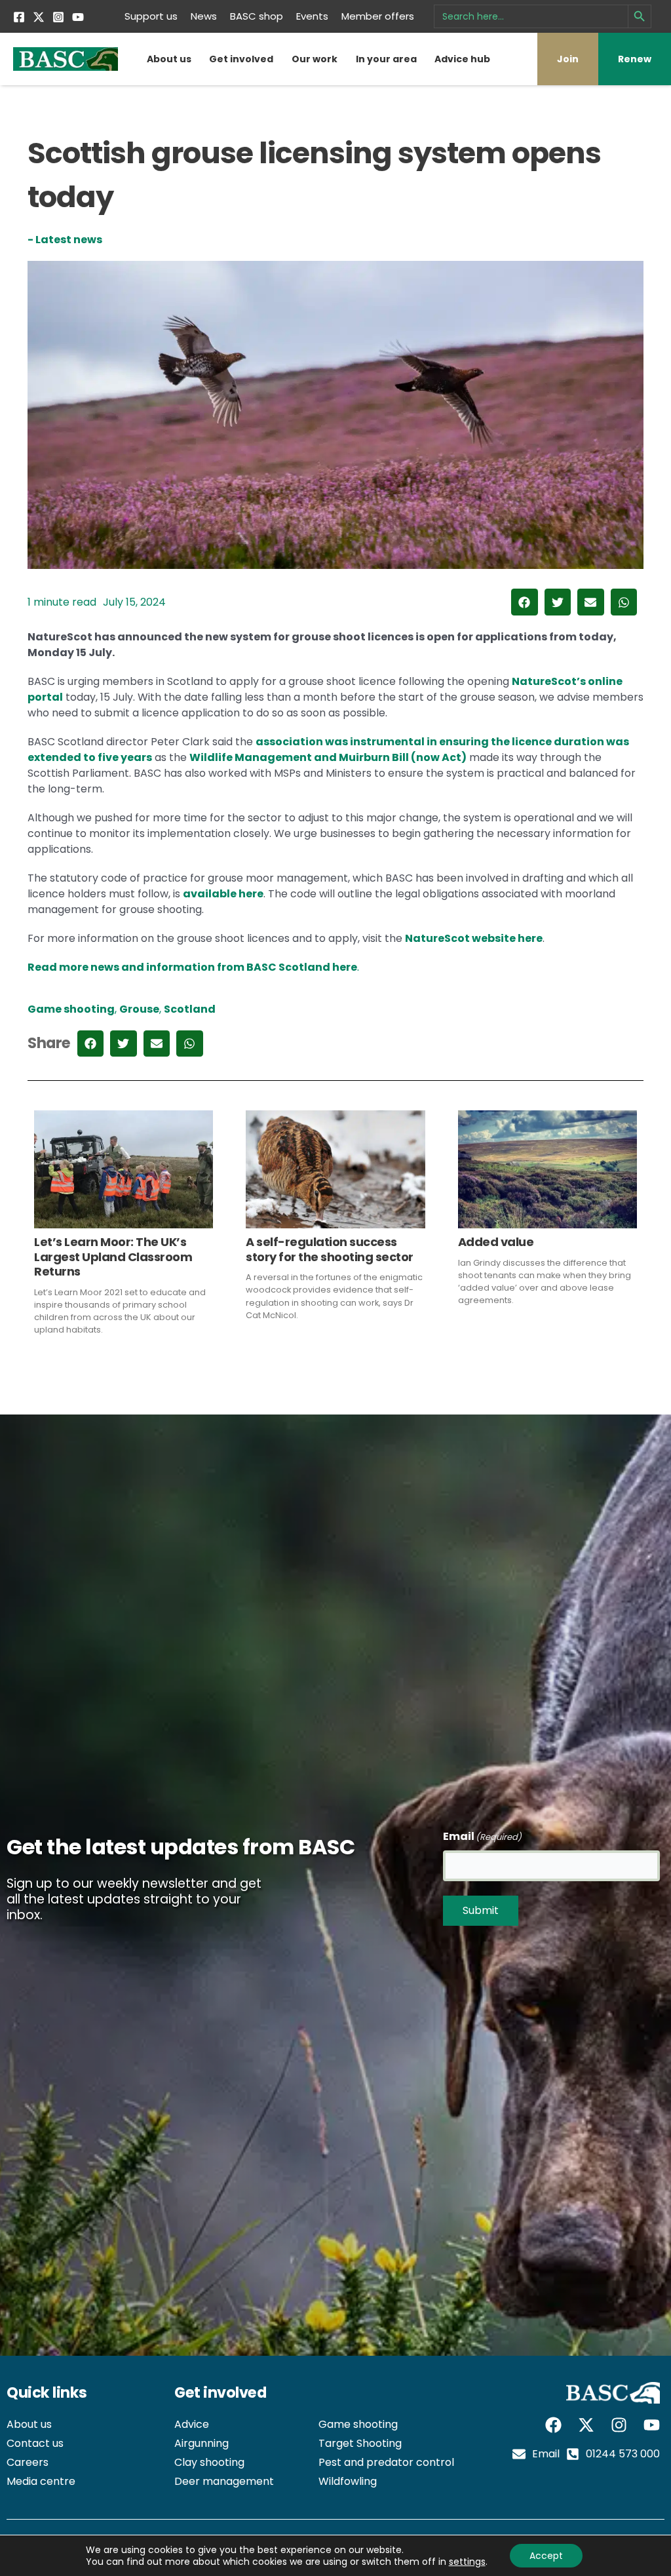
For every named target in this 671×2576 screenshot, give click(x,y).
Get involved (241, 59)
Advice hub (462, 59)
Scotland (190, 1009)
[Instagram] (58, 17)
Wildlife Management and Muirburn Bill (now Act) (328, 757)
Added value (496, 1242)
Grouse (139, 1009)
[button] (525, 602)
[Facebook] (19, 17)
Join (568, 59)
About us (169, 59)
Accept (546, 2556)
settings (467, 2562)
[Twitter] (39, 17)
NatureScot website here (474, 938)
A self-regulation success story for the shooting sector (330, 1249)
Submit (481, 1910)
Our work (315, 59)
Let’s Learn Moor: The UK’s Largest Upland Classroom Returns (113, 1257)
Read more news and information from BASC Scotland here (193, 967)
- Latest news (65, 240)
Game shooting (71, 1009)
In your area (386, 59)
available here (223, 894)
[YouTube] (78, 17)
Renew (635, 59)
